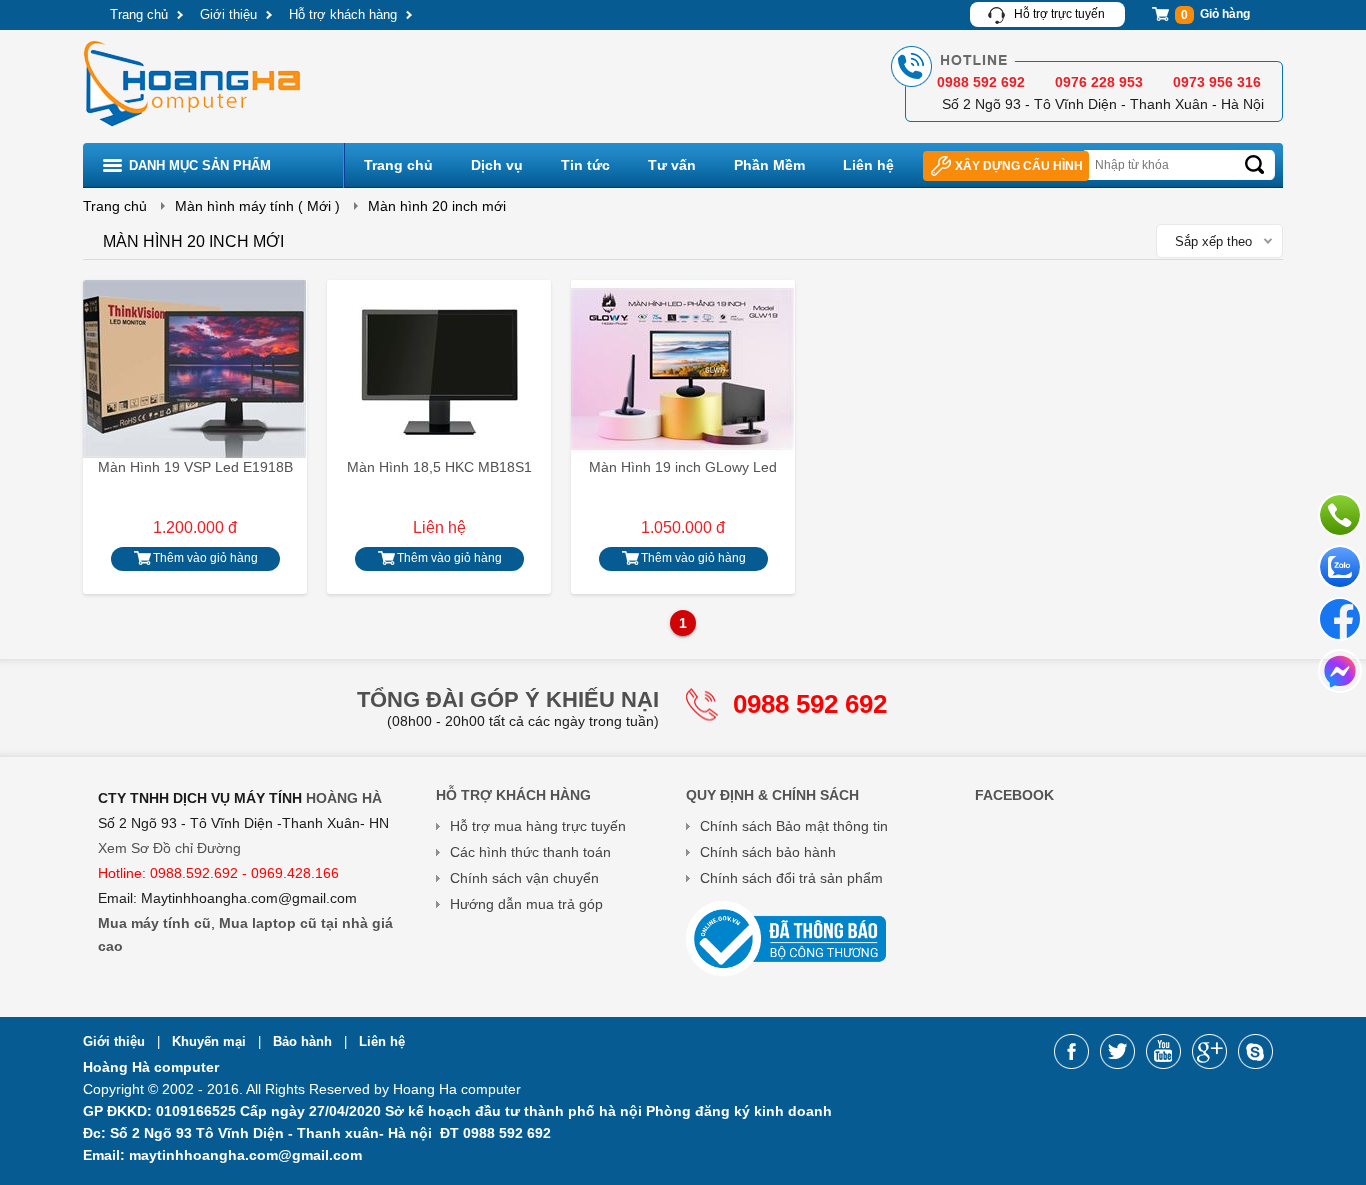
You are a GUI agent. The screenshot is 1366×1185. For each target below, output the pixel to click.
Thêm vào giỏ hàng (205, 558)
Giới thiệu (228, 14)
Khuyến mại (211, 1041)
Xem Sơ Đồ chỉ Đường (169, 848)
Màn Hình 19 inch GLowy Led (683, 467)
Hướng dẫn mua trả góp (526, 904)
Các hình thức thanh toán (530, 852)
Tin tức (585, 165)
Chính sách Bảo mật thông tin (794, 826)
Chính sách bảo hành (768, 852)
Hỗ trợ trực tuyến (1059, 14)
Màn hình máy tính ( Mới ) (257, 206)
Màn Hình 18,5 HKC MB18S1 (439, 467)
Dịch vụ (497, 165)
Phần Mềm (769, 165)
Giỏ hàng (1215, 14)
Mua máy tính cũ (154, 923)
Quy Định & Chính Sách (772, 795)
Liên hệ (868, 165)
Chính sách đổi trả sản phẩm (791, 878)
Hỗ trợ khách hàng (343, 14)
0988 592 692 (810, 704)
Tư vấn (672, 165)
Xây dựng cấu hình (1019, 166)
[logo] (194, 129)
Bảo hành (304, 1041)
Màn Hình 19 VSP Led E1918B (195, 467)
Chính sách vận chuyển (524, 878)
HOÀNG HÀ (344, 798)
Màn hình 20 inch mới (437, 206)
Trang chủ (139, 14)
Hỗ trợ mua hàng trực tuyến (538, 826)
